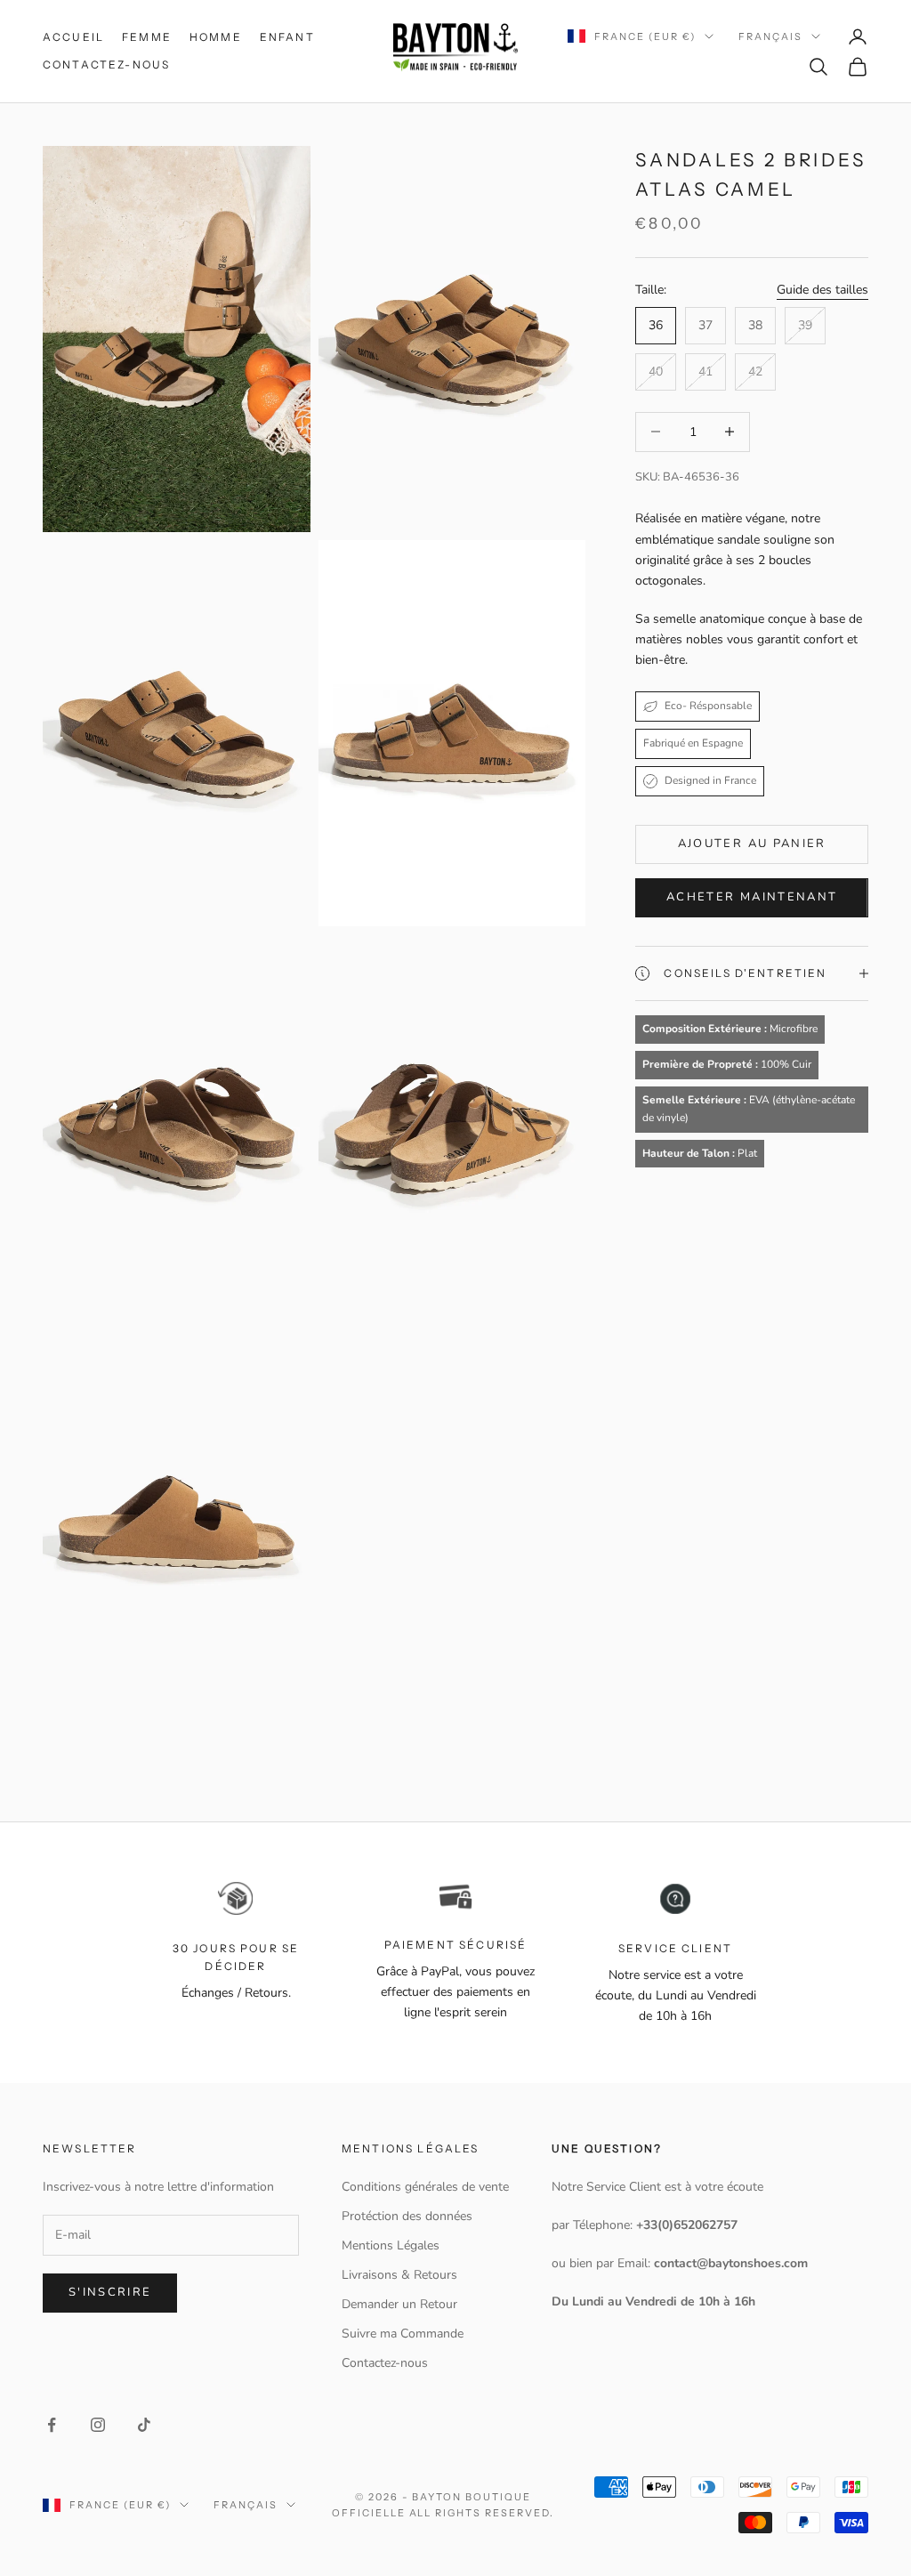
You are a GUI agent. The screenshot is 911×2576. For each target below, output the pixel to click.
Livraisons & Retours (399, 2275)
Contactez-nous (106, 65)
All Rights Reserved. (482, 2513)
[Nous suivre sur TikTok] (144, 2425)
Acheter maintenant (752, 897)
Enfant (287, 37)
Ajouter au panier (752, 844)
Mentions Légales (391, 2245)
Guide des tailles (822, 290)
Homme (216, 37)
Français (770, 36)
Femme (147, 37)
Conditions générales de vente (425, 2187)
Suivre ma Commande (403, 2334)
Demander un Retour (399, 2304)
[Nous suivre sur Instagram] (98, 2425)
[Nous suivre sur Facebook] (52, 2425)
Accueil (73, 37)
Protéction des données (407, 2216)
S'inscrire (110, 2292)
